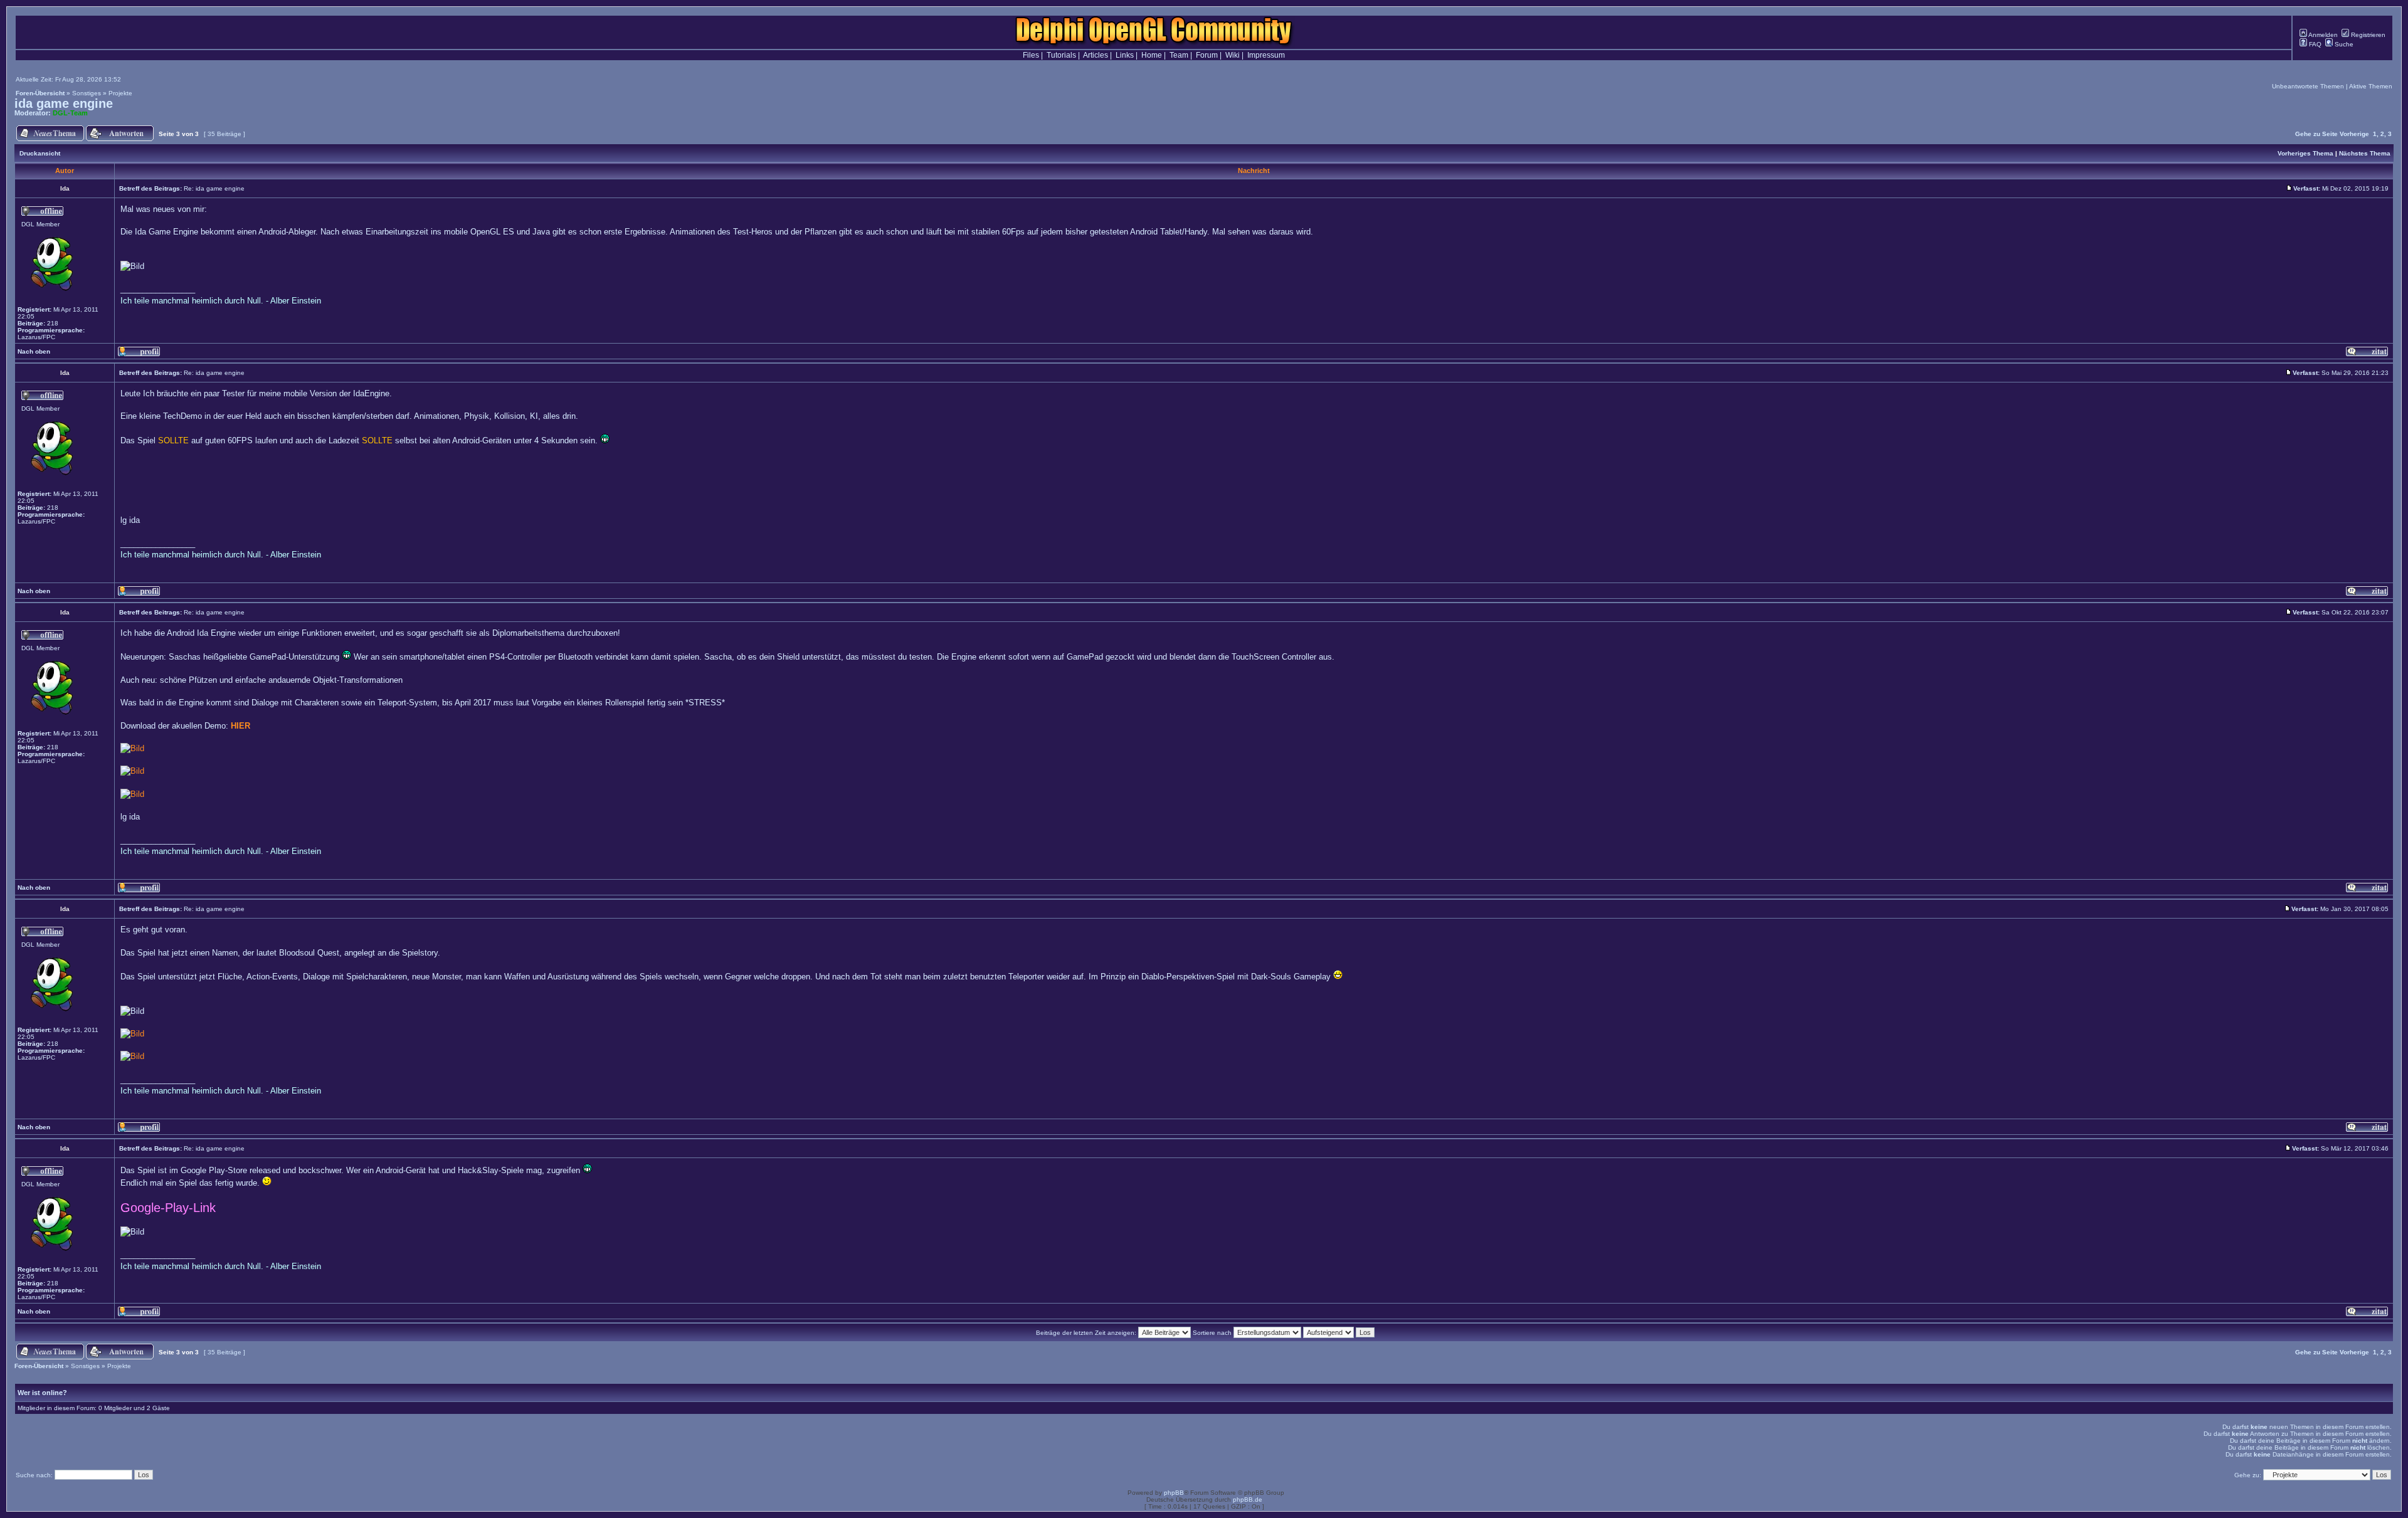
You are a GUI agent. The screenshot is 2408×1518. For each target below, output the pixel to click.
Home (1152, 55)
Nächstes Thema (2365, 153)
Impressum (1266, 55)
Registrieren (2367, 35)
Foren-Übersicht (40, 93)
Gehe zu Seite (2316, 134)
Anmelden (2322, 35)
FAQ (2314, 44)
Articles (1096, 55)
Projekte (120, 93)
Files (1031, 55)
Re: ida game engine (214, 188)
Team (1179, 55)
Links (1125, 55)
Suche (2343, 44)
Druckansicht (40, 153)
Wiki (1233, 55)
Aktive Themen (2371, 86)
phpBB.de (1248, 1500)
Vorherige (2354, 134)
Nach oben (34, 351)
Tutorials (1061, 55)
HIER (240, 726)
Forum (1207, 55)
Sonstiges (87, 93)
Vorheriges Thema (2305, 153)
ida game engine (64, 103)
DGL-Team (70, 113)
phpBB (1174, 1493)
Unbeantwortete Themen (2308, 86)
